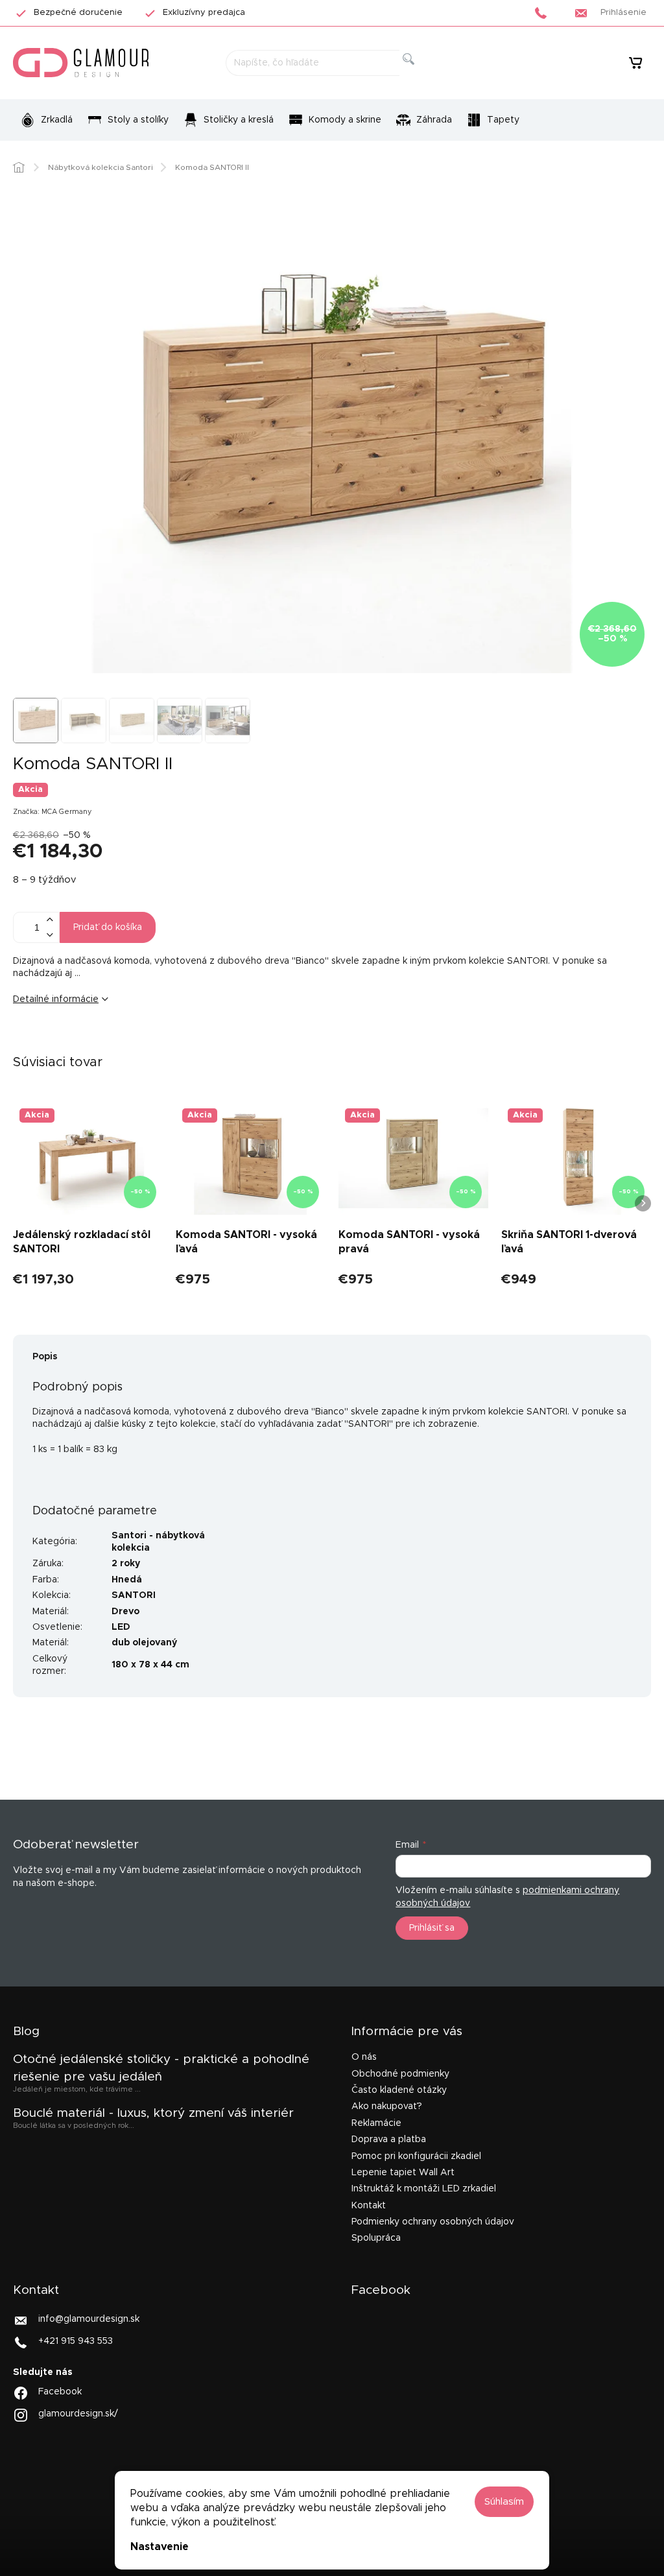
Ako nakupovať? (387, 2106)
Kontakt (369, 2206)
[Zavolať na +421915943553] (544, 13)
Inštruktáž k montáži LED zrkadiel (424, 2189)
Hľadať (419, 74)
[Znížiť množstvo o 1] (49, 935)
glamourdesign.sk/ (78, 2414)
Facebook (60, 2392)
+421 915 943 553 (76, 2341)
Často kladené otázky (399, 2090)
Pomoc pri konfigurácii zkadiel (416, 2156)
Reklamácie (376, 2123)
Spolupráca (376, 2238)
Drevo (125, 1612)
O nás (364, 2057)
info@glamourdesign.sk (89, 2319)
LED (121, 1627)
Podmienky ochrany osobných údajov (433, 2222)
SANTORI (134, 1595)
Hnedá (127, 1580)
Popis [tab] (45, 1357)
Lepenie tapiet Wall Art (403, 2173)
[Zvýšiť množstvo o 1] (49, 920)
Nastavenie (160, 2547)
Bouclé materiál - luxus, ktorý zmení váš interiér (153, 2113)
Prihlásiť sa (432, 1928)
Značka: (53, 812)
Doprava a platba (389, 2140)
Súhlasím (504, 2502)
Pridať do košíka (108, 927)
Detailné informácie (56, 999)
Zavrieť (113, 1042)
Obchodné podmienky (400, 2074)
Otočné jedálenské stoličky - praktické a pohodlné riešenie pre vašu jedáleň (161, 2068)
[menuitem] (46, 120)
